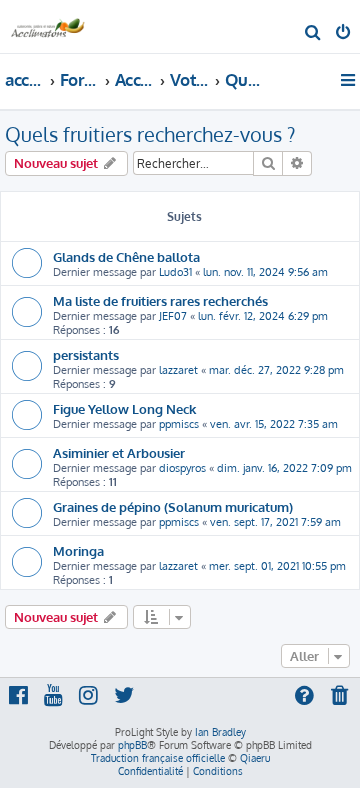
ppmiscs (179, 424)
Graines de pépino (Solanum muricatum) (173, 506)
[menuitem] (313, 34)
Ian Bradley (220, 732)
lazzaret (178, 370)
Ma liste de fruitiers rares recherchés (160, 300)
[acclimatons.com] (48, 25)
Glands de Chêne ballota (126, 256)
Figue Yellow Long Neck (124, 408)
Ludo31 (175, 272)
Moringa (78, 550)
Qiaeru (255, 758)
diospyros (182, 468)
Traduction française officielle (158, 758)
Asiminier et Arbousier (119, 452)
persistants (86, 354)
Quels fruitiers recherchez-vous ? (150, 134)
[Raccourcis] (349, 80)
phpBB (132, 745)
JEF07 (173, 316)
